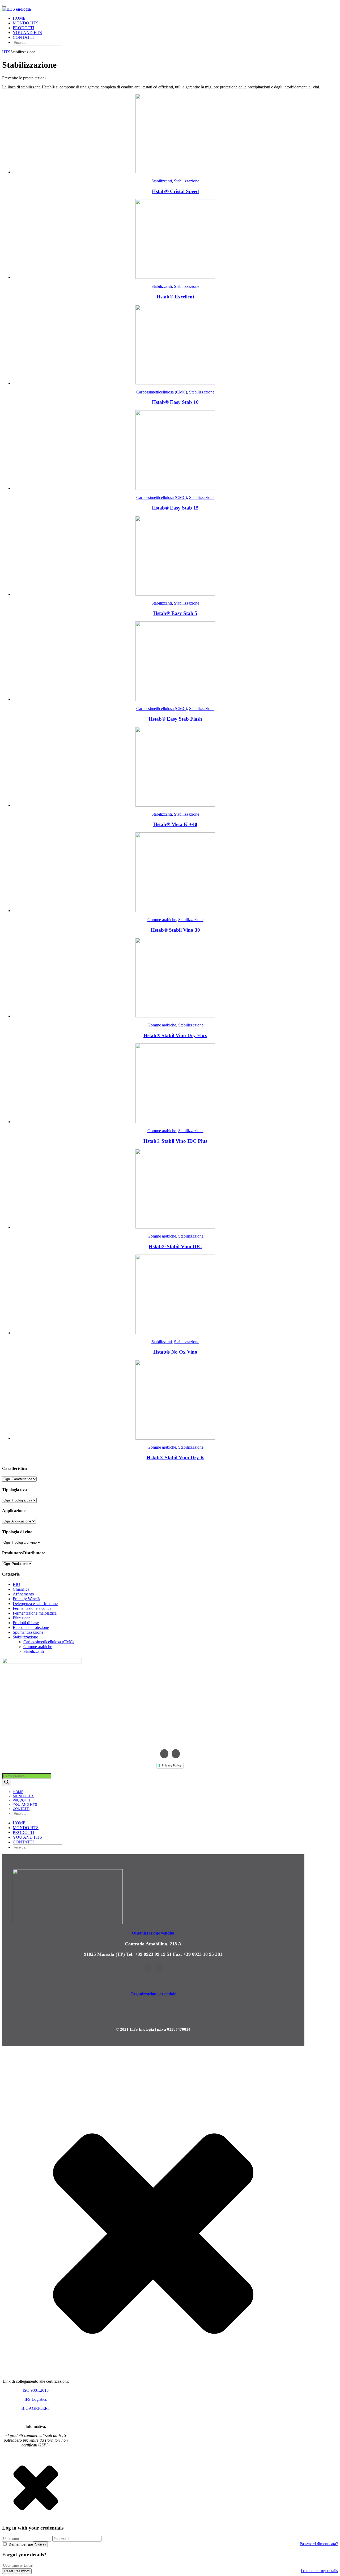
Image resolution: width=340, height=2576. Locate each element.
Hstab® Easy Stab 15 (175, 508)
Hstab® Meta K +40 (175, 824)
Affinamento (23, 1594)
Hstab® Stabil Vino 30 (175, 930)
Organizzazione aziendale (153, 1994)
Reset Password (17, 2571)
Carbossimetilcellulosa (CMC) (162, 392)
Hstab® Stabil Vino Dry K (175, 1458)
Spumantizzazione (28, 1632)
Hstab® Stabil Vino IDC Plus (175, 1141)
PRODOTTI (24, 28)
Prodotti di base (26, 1623)
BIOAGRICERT (36, 2408)
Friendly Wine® (26, 1599)
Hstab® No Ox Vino (175, 1352)
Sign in (40, 2544)
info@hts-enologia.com (170, 1741)
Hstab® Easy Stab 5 (175, 613)
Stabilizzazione (187, 181)
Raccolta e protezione (31, 1627)
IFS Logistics (36, 2399)
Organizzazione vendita (153, 1933)
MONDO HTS (26, 23)
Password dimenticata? (319, 2544)
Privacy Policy (172, 1765)
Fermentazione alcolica (32, 1608)
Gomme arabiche (162, 920)
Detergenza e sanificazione (35, 1604)
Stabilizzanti (162, 181)
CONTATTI (23, 37)
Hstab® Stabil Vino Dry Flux (175, 1035)
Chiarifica (21, 1589)
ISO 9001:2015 (36, 2390)
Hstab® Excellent (175, 297)
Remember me (20, 2544)
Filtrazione (22, 1618)
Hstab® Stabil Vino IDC (175, 1246)
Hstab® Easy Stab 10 (175, 402)
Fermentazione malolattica (35, 1613)
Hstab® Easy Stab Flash (175, 719)
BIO (16, 1584)
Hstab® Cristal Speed (175, 191)
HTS (6, 52)
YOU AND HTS (27, 33)
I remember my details (319, 2571)
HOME (19, 18)
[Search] (7, 1783)
